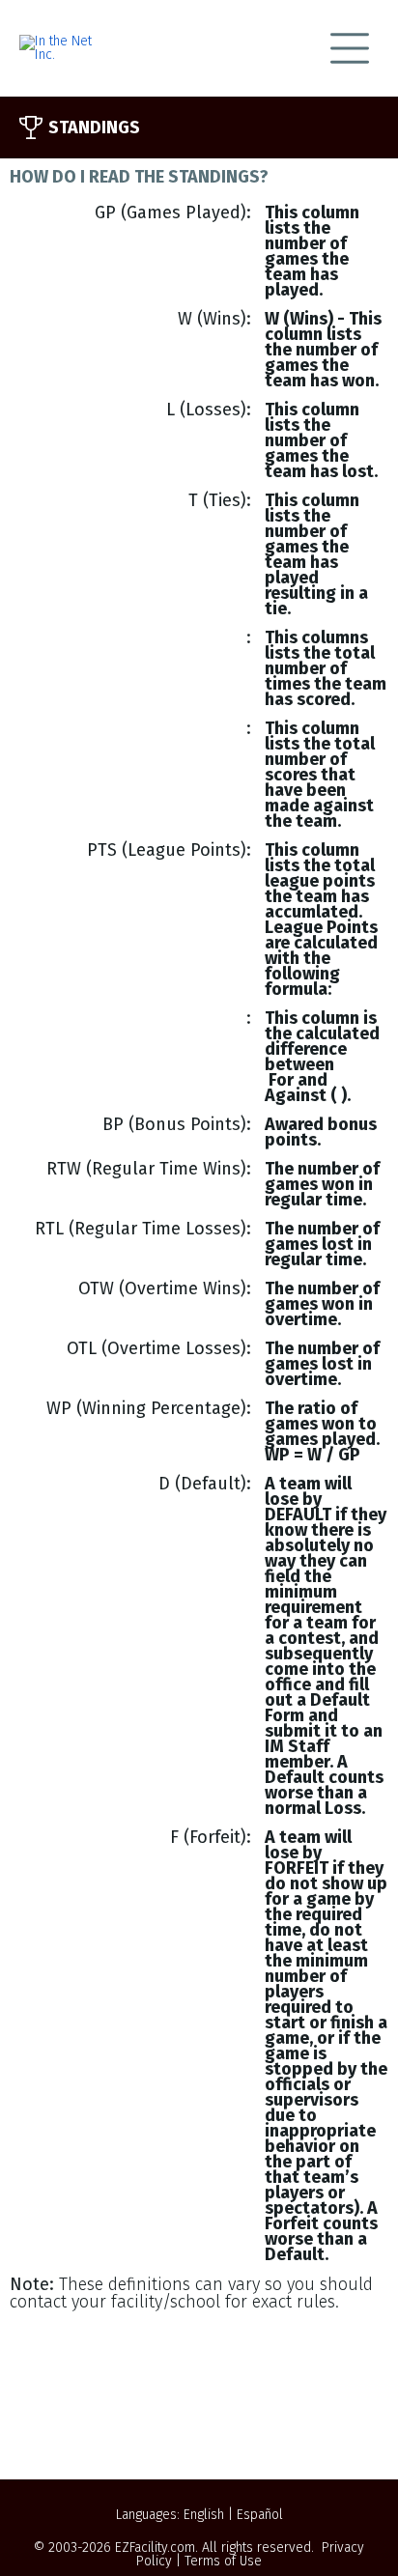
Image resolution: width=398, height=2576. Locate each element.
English (204, 2515)
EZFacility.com (155, 2548)
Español (260, 2515)
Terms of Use (223, 2561)
